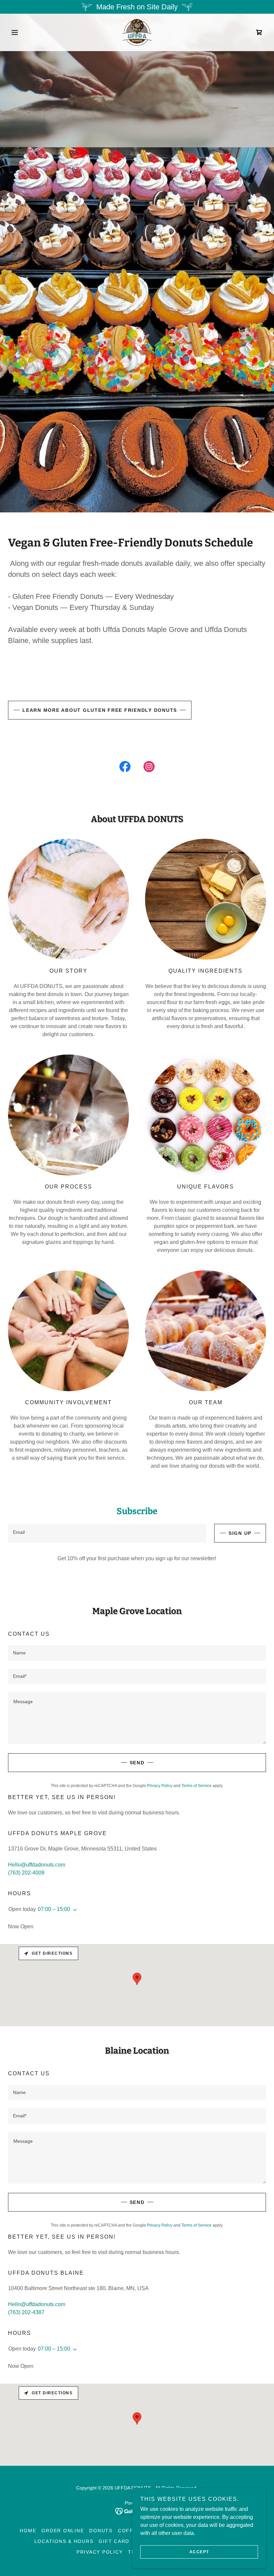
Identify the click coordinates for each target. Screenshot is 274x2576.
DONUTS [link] (101, 2531)
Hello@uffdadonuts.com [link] (37, 1865)
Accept (199, 2552)
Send (137, 1763)
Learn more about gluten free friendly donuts (100, 710)
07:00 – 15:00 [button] (54, 1909)
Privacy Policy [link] (160, 1786)
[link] (137, 32)
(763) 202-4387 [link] (26, 2312)
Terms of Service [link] (196, 1786)
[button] (27, 32)
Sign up (240, 1533)
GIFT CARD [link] (114, 2541)
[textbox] (107, 1533)
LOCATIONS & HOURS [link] (64, 2541)
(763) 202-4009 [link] (26, 1873)
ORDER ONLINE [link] (63, 2531)
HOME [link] (28, 2531)
